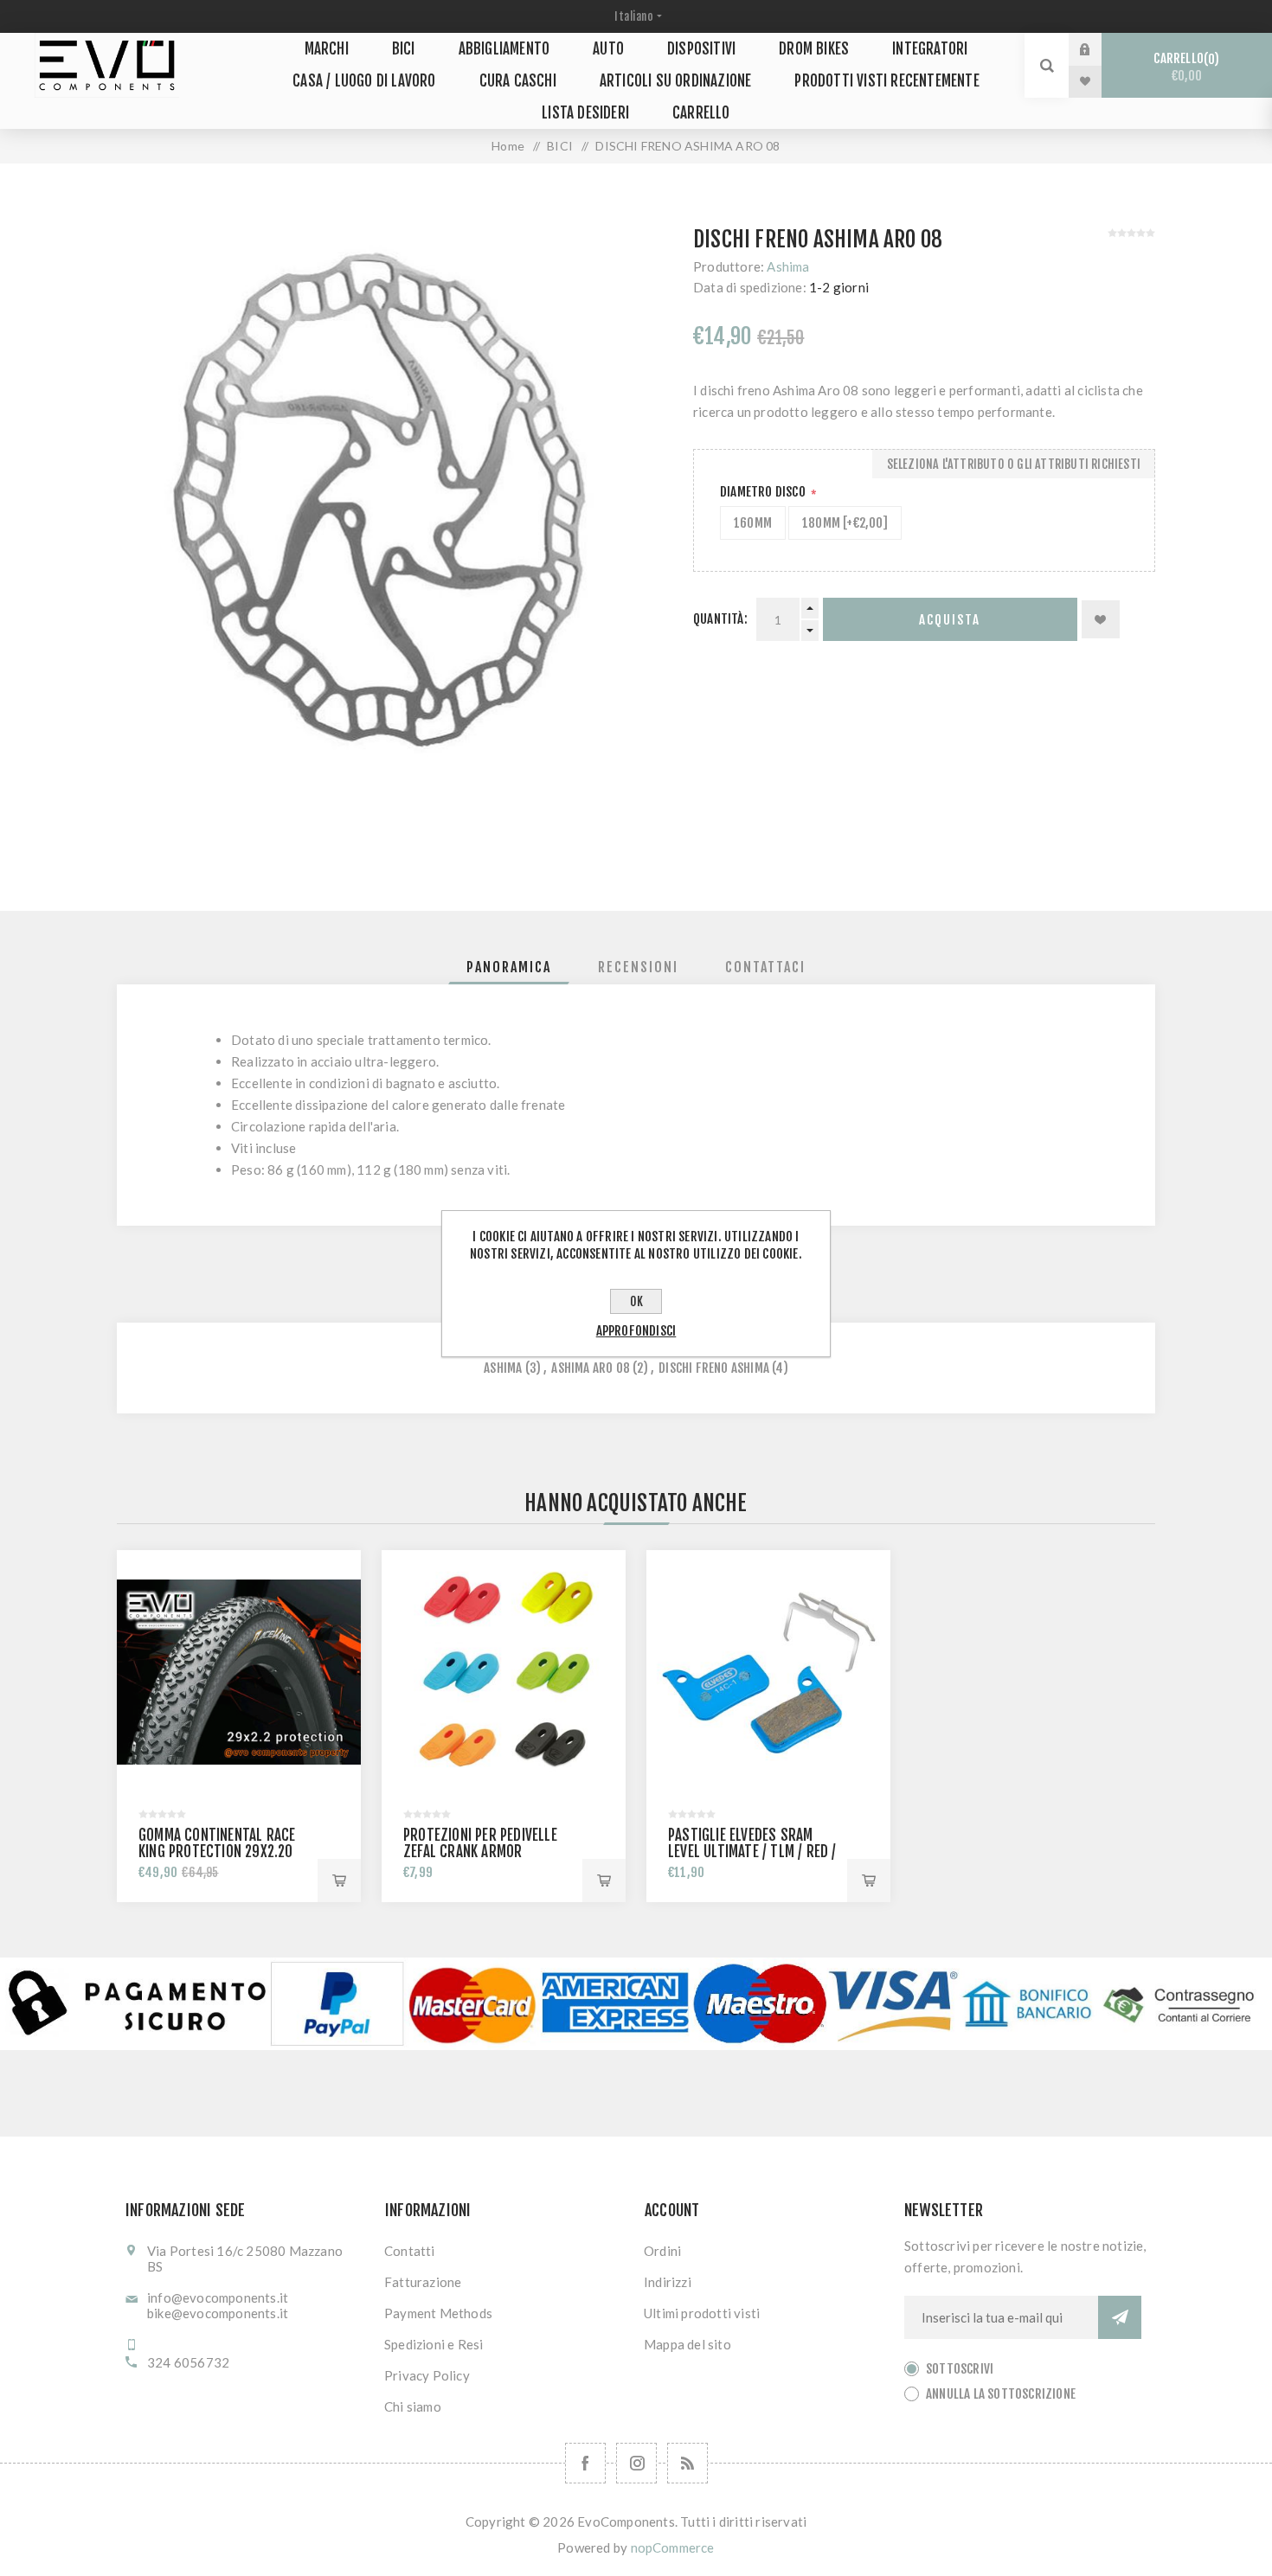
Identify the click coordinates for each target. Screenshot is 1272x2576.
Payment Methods (438, 2313)
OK (636, 1301)
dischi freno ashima (714, 1368)
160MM (753, 523)
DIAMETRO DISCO (764, 492)
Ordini (662, 2251)
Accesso (1098, 49)
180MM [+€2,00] (845, 523)
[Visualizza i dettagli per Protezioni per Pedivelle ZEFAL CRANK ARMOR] (504, 1672)
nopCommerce (673, 2547)
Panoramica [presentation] (509, 967)
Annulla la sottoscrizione (1001, 2394)
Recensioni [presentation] (638, 967)
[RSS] (687, 2463)
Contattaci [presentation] (765, 967)
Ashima (788, 266)
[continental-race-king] (239, 1672)
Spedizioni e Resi (434, 2344)
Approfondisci (636, 1331)
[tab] (509, 967)
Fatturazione (423, 2282)
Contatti (410, 2251)
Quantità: (720, 619)
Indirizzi (668, 2282)
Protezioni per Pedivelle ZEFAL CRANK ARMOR (480, 1843)
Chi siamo (413, 2406)
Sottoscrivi (960, 2369)
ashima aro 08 (591, 1368)
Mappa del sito (687, 2344)
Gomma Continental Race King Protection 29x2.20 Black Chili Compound (217, 1852)
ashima (503, 1368)
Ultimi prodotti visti (702, 2313)
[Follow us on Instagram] (636, 2463)
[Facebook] (585, 2463)
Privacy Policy (427, 2375)
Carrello (1184, 67)
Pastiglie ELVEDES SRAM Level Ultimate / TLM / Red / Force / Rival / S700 (752, 1852)
